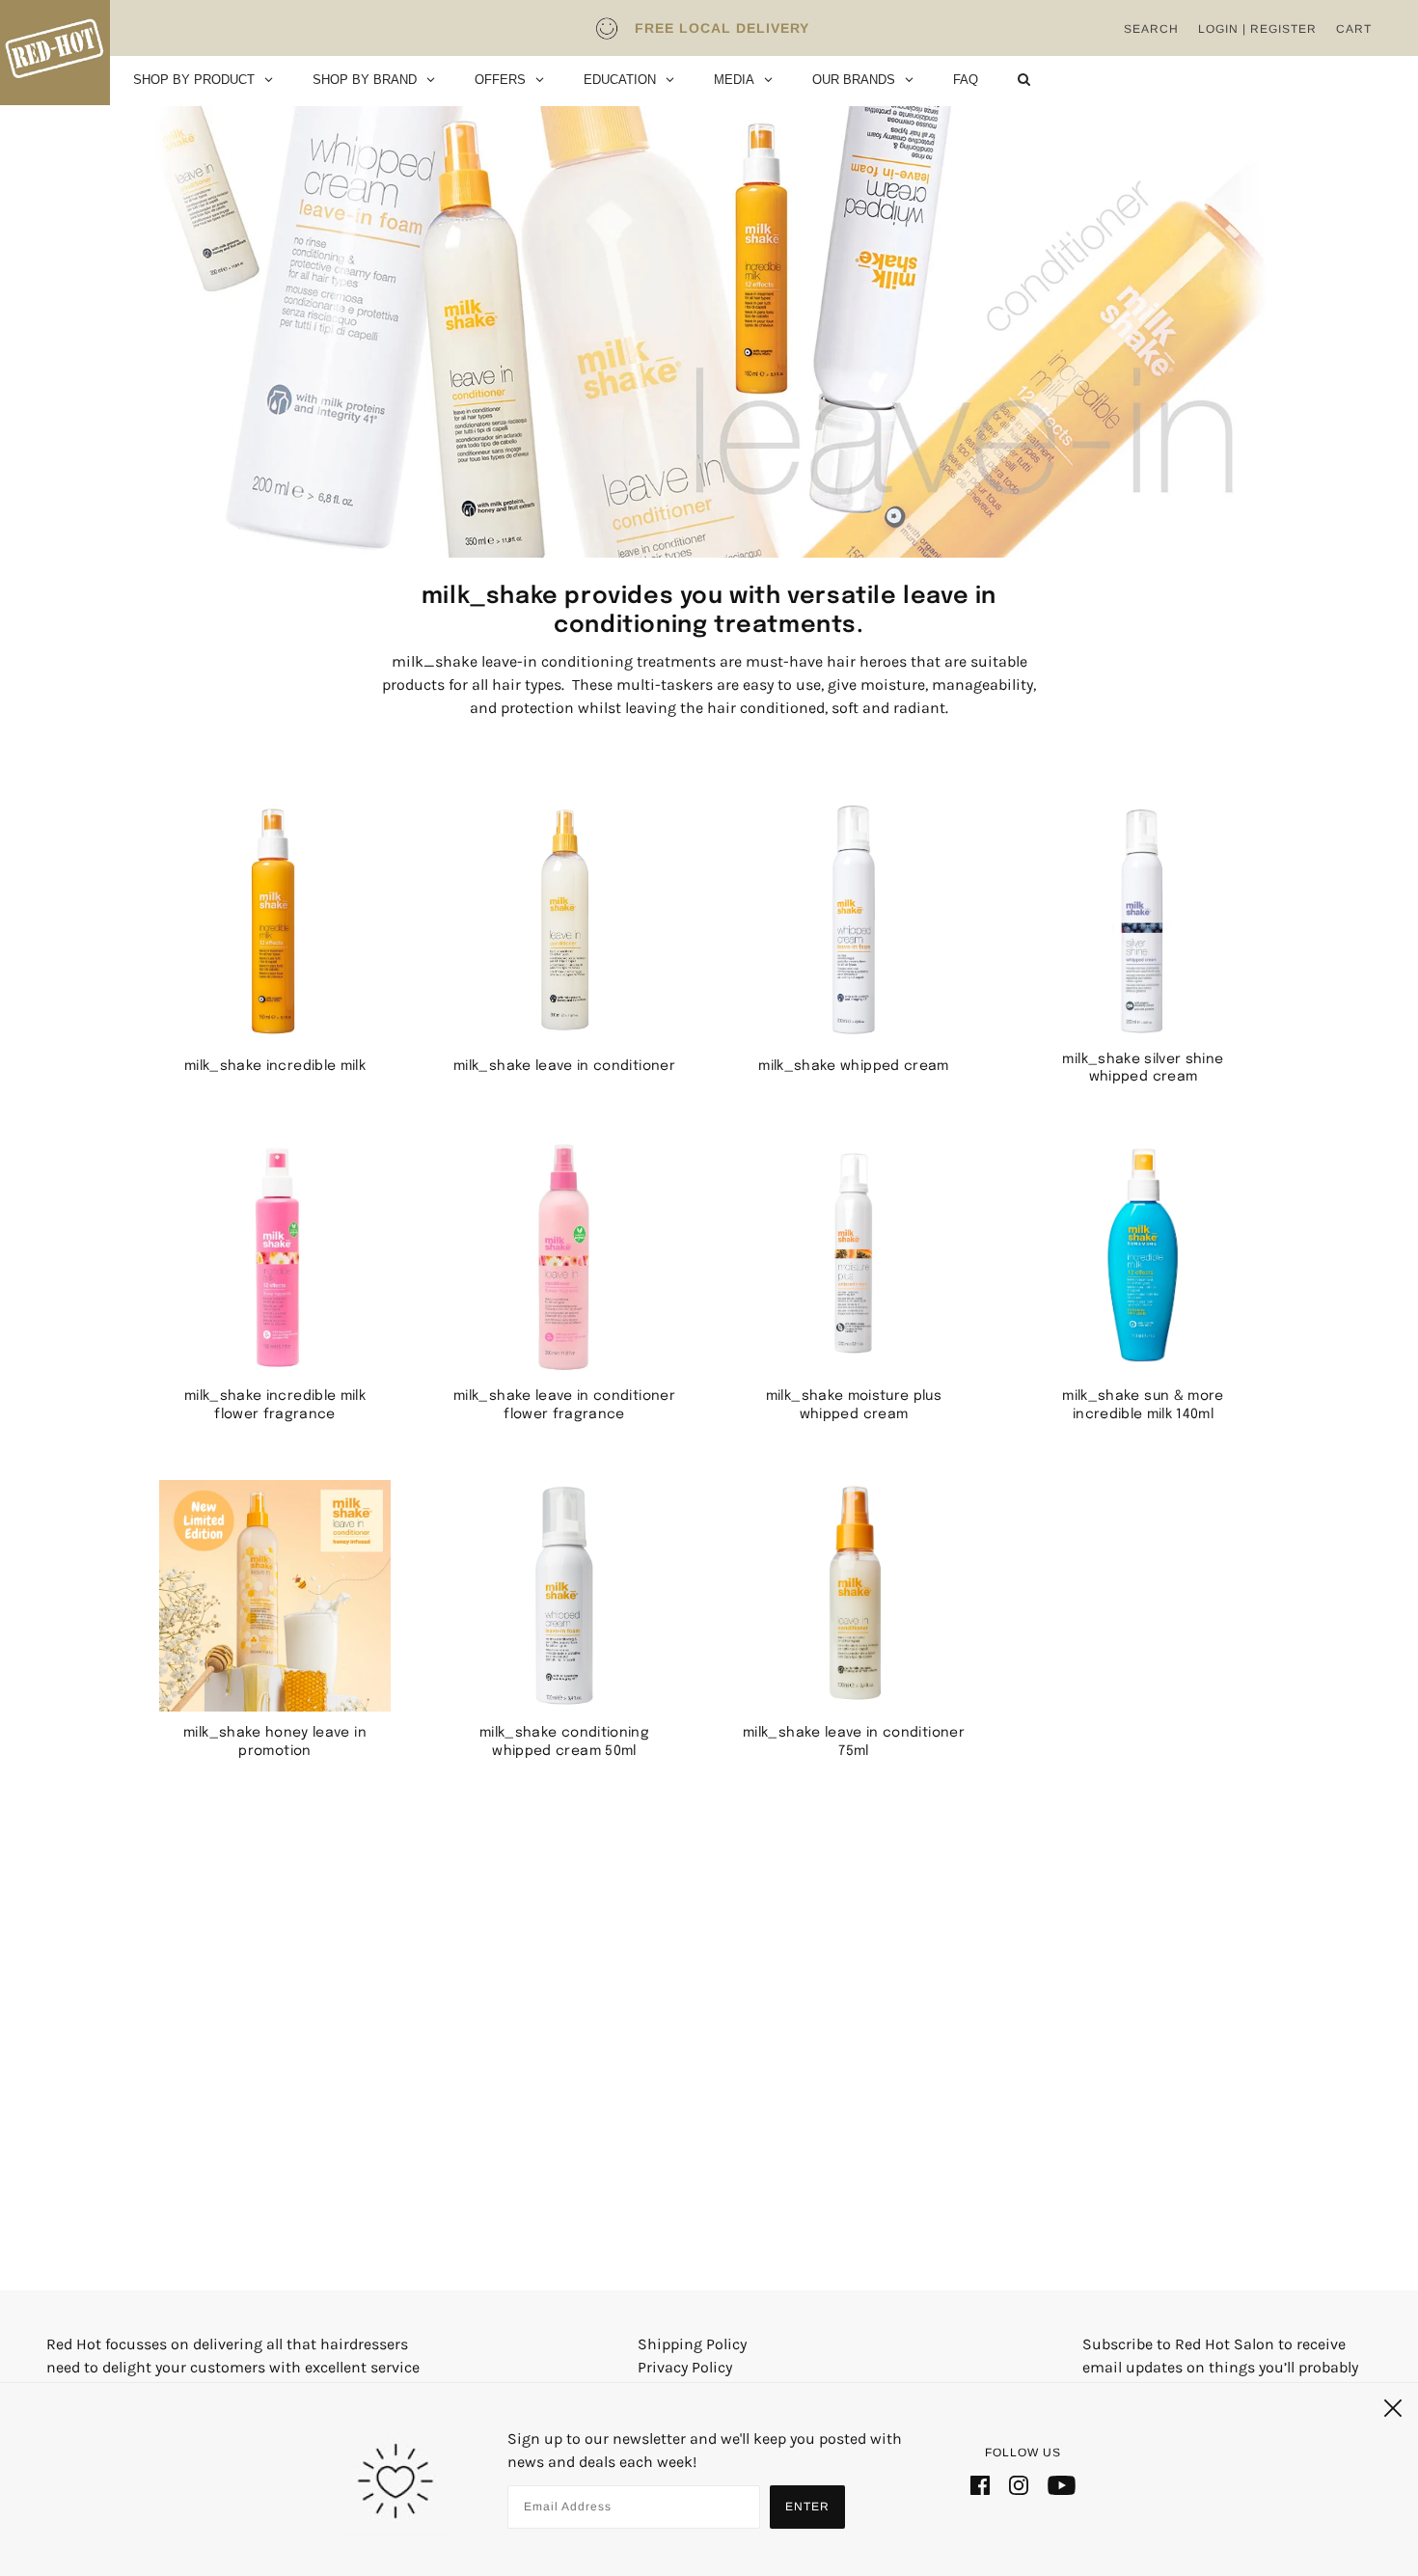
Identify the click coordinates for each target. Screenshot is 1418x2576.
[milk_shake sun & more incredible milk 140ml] (1143, 1258)
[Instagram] (1019, 2484)
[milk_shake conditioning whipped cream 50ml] (564, 1596)
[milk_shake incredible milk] (275, 921)
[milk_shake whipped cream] (854, 921)
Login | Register (1257, 29)
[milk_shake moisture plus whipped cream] (854, 1258)
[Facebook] (980, 2484)
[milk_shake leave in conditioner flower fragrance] (564, 1258)
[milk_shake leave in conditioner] (564, 921)
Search (1151, 29)
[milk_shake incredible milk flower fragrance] (275, 1258)
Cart (1354, 29)
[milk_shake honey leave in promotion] (275, 1596)
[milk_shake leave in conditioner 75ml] (854, 1596)
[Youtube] (1062, 2484)
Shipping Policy (692, 2344)
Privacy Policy (685, 2367)
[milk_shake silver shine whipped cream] (1143, 921)
